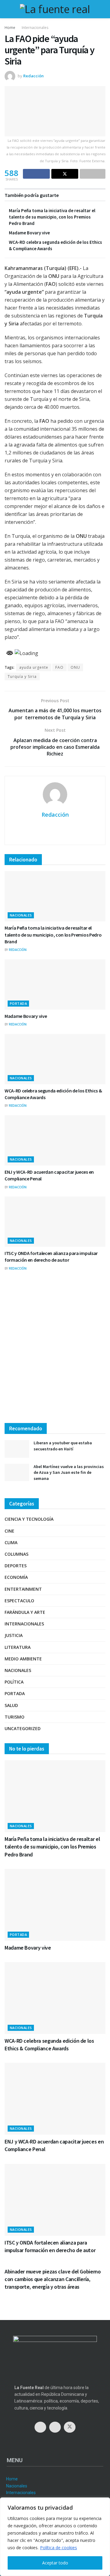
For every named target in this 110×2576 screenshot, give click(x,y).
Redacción (33, 76)
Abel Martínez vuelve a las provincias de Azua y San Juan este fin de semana (69, 1472)
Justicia (14, 1635)
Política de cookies (59, 2548)
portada (18, 1003)
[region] (55, 2537)
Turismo (15, 1717)
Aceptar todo (55, 2563)
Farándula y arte (25, 1612)
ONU (75, 667)
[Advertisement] (55, 1352)
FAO (59, 667)
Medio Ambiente (23, 1659)
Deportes (16, 1566)
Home (10, 28)
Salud (11, 1705)
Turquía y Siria (22, 676)
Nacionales (21, 915)
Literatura (18, 1647)
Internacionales (35, 28)
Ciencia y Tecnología (29, 1519)
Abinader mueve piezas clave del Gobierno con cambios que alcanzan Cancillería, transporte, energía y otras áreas (53, 2279)
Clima (11, 1542)
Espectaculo (19, 1601)
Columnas (16, 1554)
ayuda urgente (34, 667)
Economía (16, 1577)
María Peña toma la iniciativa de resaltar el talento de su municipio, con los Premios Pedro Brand (52, 217)
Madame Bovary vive (29, 233)
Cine (9, 1531)
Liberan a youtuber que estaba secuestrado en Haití (63, 1446)
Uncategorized (23, 1728)
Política (14, 1682)
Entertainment (23, 1589)
